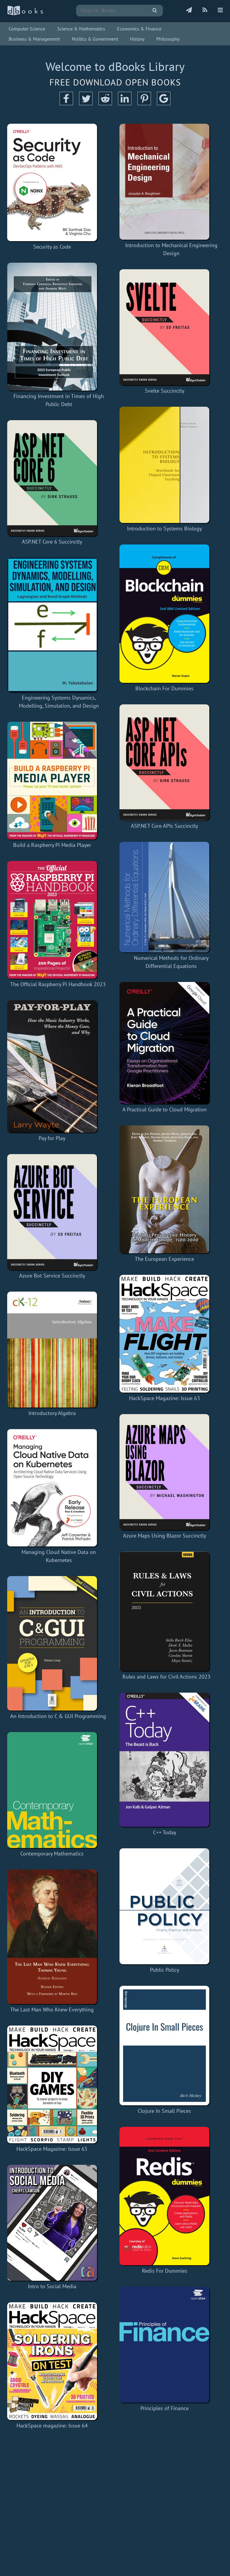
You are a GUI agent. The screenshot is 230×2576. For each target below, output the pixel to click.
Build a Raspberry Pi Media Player (52, 845)
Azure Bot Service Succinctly (52, 1276)
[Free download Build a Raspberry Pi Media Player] (52, 781)
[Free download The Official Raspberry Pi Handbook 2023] (58, 920)
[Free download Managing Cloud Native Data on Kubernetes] (59, 1488)
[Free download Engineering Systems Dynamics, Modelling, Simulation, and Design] (59, 625)
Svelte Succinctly (165, 391)
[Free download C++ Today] (164, 1760)
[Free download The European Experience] (164, 1189)
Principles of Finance (165, 2408)
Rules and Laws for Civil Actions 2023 (167, 1677)
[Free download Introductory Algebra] (52, 1350)
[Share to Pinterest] (144, 103)
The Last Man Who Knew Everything (52, 2010)
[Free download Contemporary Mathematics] (52, 1790)
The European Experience (164, 1259)
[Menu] (220, 10)
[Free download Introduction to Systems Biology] (164, 465)
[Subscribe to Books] (189, 10)
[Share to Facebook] (66, 103)
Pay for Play (52, 1138)
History (137, 39)
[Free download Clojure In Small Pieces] (164, 2046)
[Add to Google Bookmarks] (164, 103)
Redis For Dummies (165, 2271)
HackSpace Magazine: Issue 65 (52, 2149)
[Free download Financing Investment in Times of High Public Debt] (59, 327)
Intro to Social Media (52, 2286)
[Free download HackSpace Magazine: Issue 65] (52, 2084)
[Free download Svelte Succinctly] (164, 327)
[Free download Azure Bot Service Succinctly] (52, 1212)
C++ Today (165, 1832)
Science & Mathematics (81, 29)
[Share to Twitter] (86, 103)
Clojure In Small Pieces (164, 2111)
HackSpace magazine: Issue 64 (52, 2426)
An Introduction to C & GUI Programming (58, 1716)
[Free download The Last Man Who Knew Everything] (52, 1937)
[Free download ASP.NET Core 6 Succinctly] (52, 478)
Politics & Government (95, 39)
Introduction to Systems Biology (164, 528)
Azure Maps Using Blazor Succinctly (165, 1536)
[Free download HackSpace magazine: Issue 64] (52, 2361)
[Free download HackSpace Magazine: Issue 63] (164, 1334)
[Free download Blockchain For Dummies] (164, 614)
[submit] (155, 11)
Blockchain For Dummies (164, 688)
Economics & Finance (139, 29)
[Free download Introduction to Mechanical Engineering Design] (171, 182)
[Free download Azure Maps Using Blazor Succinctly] (164, 1472)
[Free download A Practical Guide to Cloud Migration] (165, 1043)
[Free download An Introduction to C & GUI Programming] (58, 1643)
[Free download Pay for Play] (52, 1066)
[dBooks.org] (25, 14)
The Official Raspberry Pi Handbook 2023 (58, 984)
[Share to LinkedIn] (125, 103)
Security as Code (52, 247)
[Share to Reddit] (105, 103)
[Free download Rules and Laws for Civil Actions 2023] (167, 1611)
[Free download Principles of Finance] (164, 2345)
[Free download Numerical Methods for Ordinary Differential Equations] (171, 897)
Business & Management (34, 39)
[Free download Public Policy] (164, 1906)
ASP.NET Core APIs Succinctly (164, 826)
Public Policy (165, 1970)
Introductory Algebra (52, 1413)
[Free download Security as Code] (52, 182)
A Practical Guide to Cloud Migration (165, 1109)
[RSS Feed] (205, 10)
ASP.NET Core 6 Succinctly (52, 542)
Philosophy (168, 39)
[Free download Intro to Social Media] (52, 2223)
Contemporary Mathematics (52, 1854)
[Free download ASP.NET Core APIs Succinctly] (164, 762)
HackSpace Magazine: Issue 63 (165, 1398)
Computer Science (27, 29)
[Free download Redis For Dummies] (164, 2196)
